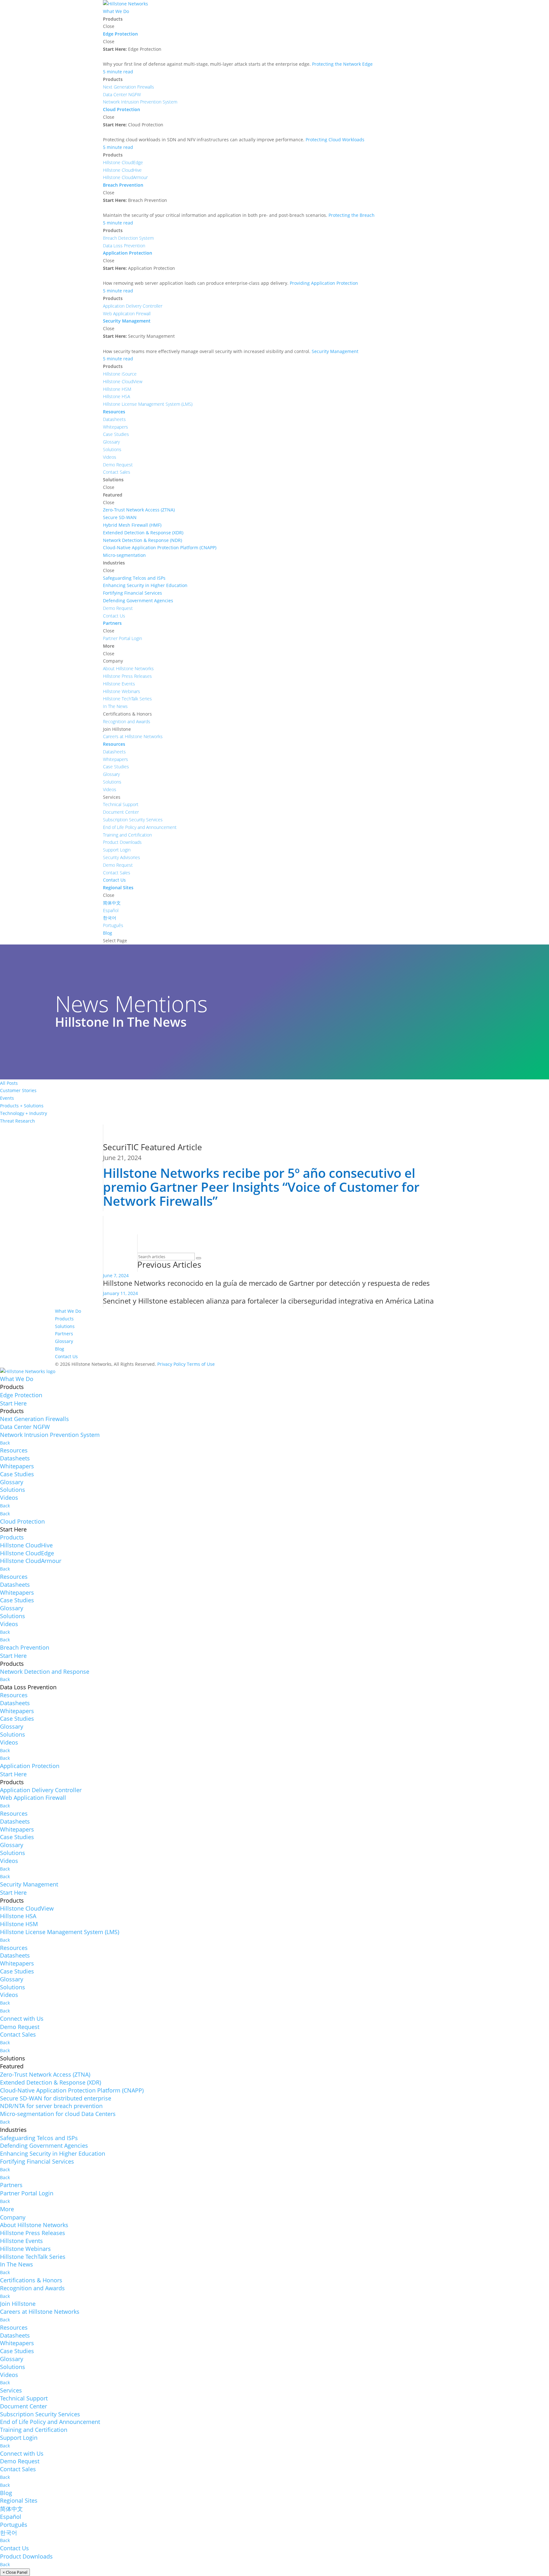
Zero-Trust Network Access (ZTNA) (45, 2074)
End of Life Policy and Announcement (50, 2422)
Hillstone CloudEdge (27, 1553)
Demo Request (20, 2027)
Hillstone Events (21, 2241)
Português (14, 2525)
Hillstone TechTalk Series (33, 2257)
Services (11, 2390)
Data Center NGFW (25, 1427)
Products (64, 1319)
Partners (64, 1334)
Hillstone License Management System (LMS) (60, 1932)
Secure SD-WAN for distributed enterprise (56, 2098)
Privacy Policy (171, 1364)
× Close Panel (15, 2572)
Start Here (13, 1403)
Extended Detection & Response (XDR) (51, 2082)
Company (13, 2217)
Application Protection (30, 1766)
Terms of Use (201, 1364)
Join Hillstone (18, 2304)
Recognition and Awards (32, 2288)
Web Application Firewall (33, 1798)
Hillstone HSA (18, 1916)
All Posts (9, 1083)
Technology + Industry (24, 1113)
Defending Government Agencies (44, 2146)
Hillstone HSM (19, 1924)
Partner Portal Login (27, 2193)
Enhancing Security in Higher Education (53, 2153)
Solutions (65, 1326)
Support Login (19, 2438)
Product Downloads (26, 2556)
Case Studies (17, 1474)
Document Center (24, 2406)
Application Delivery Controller (41, 1790)
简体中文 (11, 2509)
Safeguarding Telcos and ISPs (39, 2138)
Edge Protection (21, 1395)
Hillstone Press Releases (33, 2233)
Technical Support (24, 2398)
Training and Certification (34, 2430)
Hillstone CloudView (27, 1908)
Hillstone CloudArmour (31, 1561)
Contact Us (66, 1356)
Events (7, 1098)
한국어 (9, 2533)
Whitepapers (17, 1466)
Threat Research (17, 1121)
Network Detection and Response (45, 1672)
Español (11, 2517)
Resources (14, 1450)
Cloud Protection (22, 1521)
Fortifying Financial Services (37, 2161)
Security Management (29, 1884)
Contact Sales (18, 2034)
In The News (17, 2264)
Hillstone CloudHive (26, 1545)
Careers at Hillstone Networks (40, 2312)
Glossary (64, 1341)
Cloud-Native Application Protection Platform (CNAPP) (72, 2090)
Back (5, 1443)
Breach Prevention (25, 1647)
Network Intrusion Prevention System (50, 1435)
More (7, 2209)
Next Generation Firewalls (34, 1419)
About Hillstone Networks (34, 2225)
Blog (60, 1349)
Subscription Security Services (40, 2414)
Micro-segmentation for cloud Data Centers (58, 2114)
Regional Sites (19, 2500)
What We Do (68, 1311)
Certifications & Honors (31, 2280)
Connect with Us (22, 2019)
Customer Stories (18, 1090)
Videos (9, 1498)
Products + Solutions (22, 1106)
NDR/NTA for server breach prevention (51, 2106)
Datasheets (15, 1458)
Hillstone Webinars (25, 2249)
